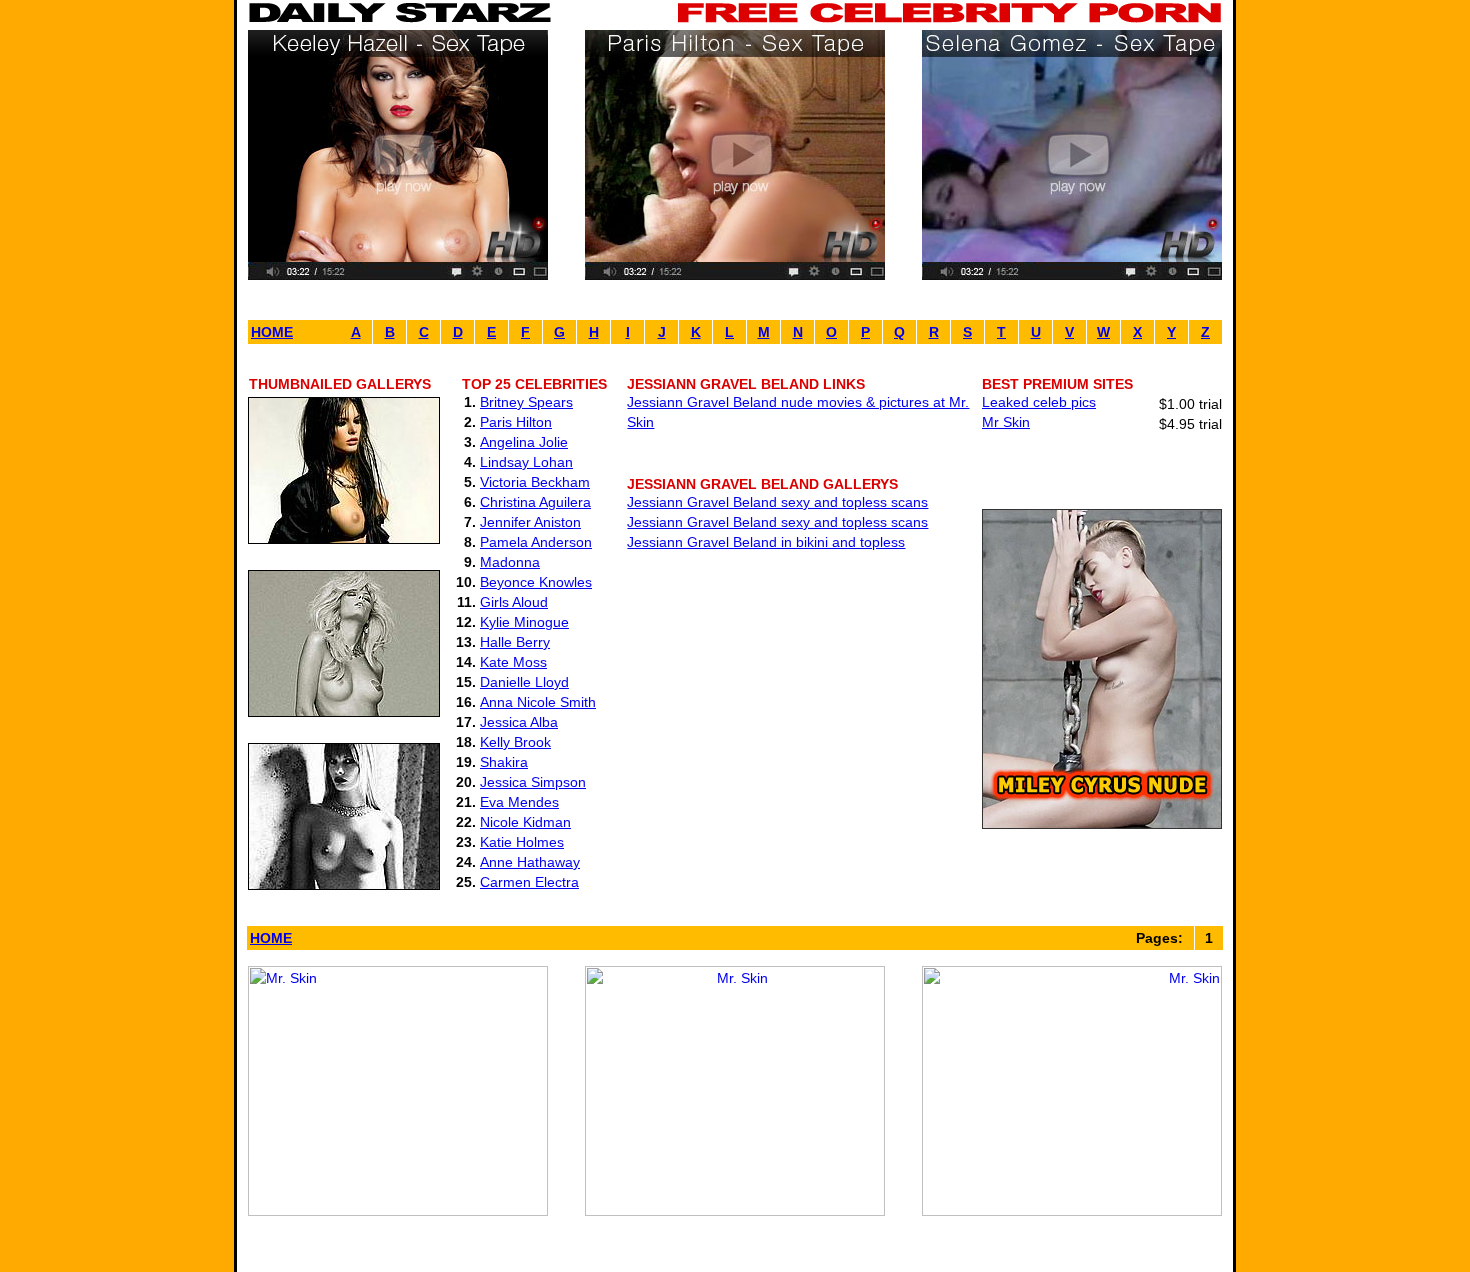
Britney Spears (526, 402)
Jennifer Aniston (530, 522)
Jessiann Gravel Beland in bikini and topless (766, 542)
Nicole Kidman (525, 822)
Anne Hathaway (530, 862)
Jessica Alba (519, 722)
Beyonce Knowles (536, 582)
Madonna (510, 562)
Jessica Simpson (533, 782)
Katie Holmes (522, 842)
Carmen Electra (529, 882)
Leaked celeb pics (1039, 402)
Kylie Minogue (524, 622)
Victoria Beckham (535, 482)
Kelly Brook (515, 742)
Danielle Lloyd (524, 682)
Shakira (504, 762)
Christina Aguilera (535, 502)
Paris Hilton (516, 422)
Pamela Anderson (536, 542)
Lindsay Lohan (526, 462)
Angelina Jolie (524, 442)
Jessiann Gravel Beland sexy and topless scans (777, 502)
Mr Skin (1006, 422)
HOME (272, 332)
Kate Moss (513, 662)
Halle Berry (515, 642)
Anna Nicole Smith (538, 702)
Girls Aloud (514, 602)
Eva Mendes (519, 802)
